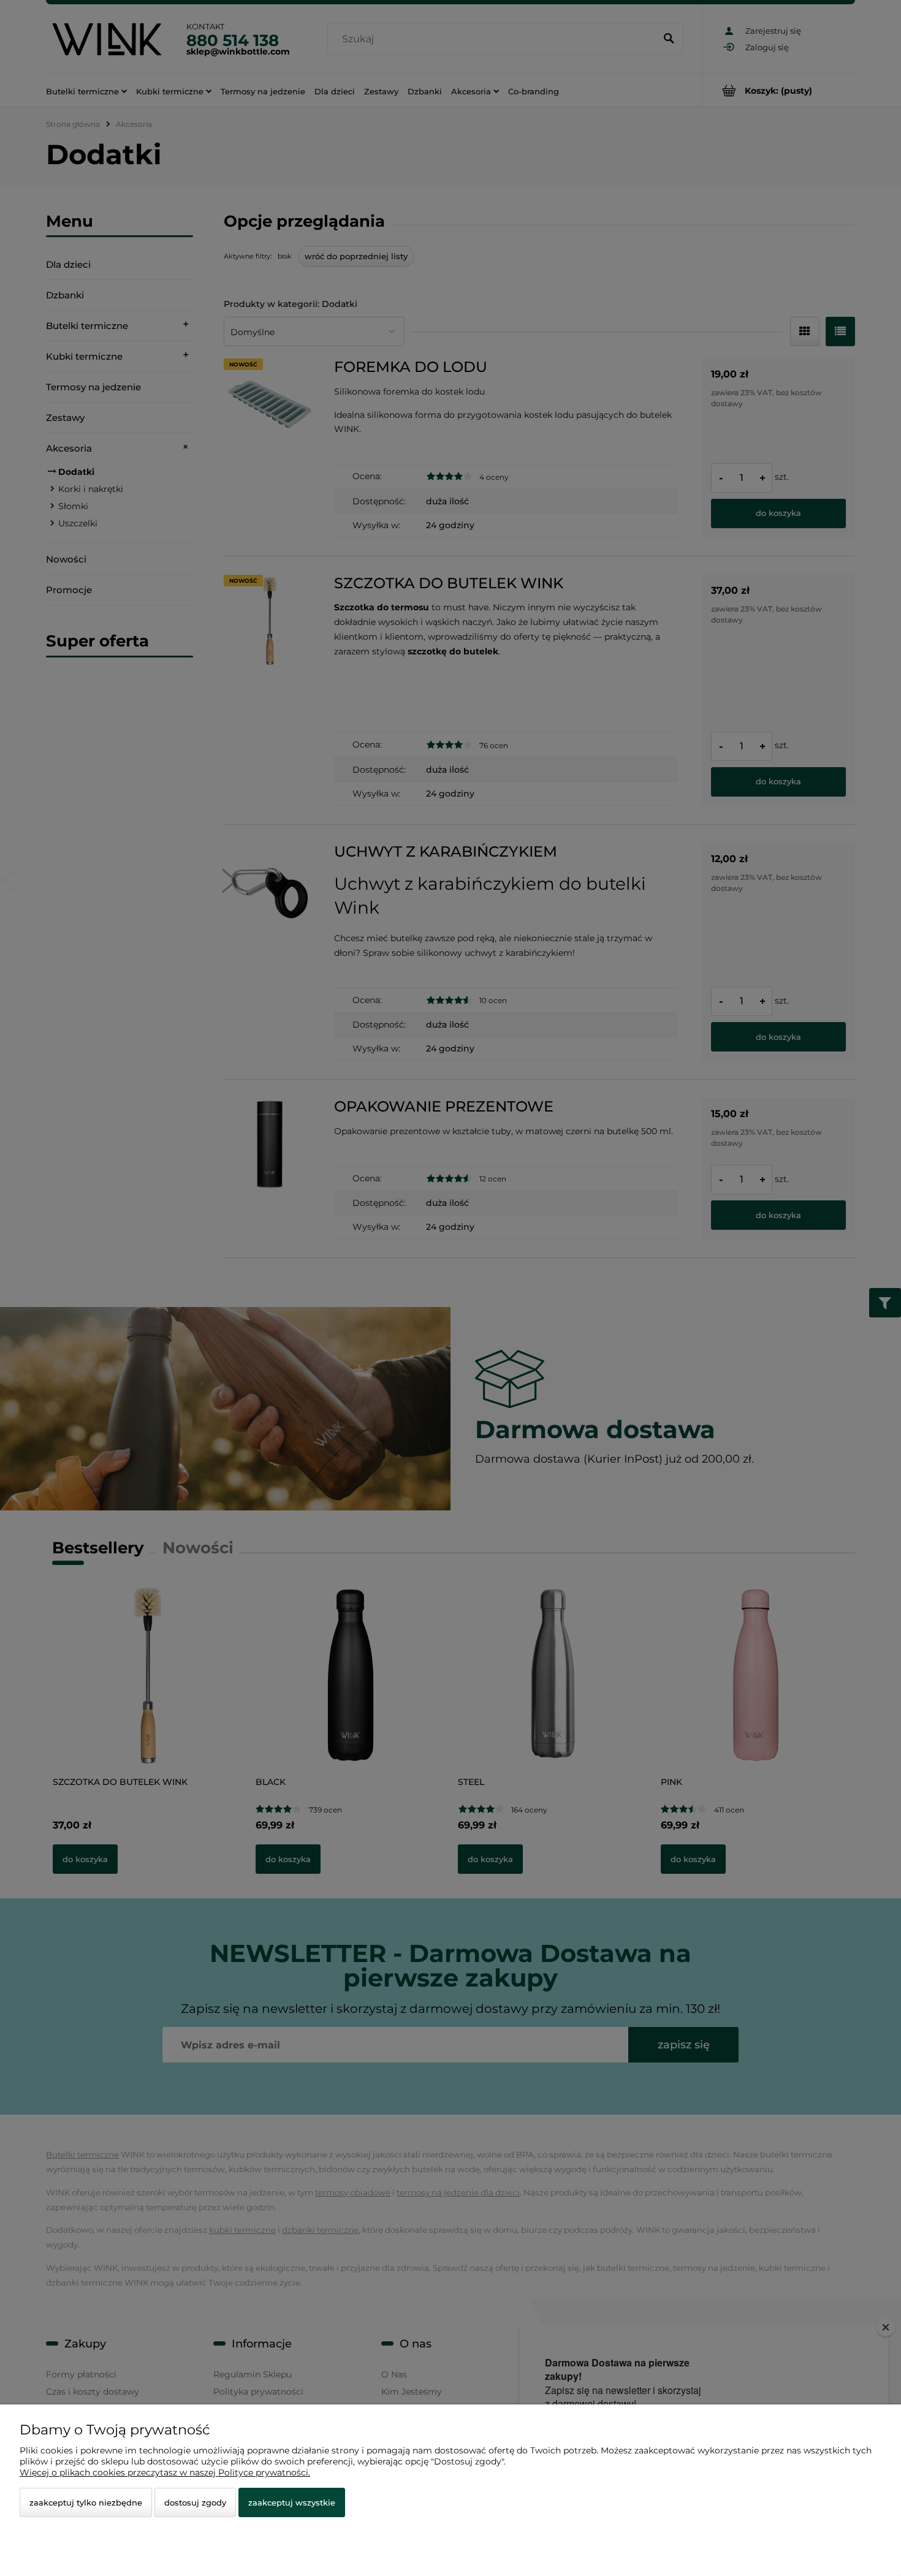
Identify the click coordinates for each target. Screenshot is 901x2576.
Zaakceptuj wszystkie (292, 2502)
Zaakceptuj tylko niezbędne (86, 2502)
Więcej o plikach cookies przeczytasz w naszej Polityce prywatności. (165, 2472)
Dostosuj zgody (195, 2502)
